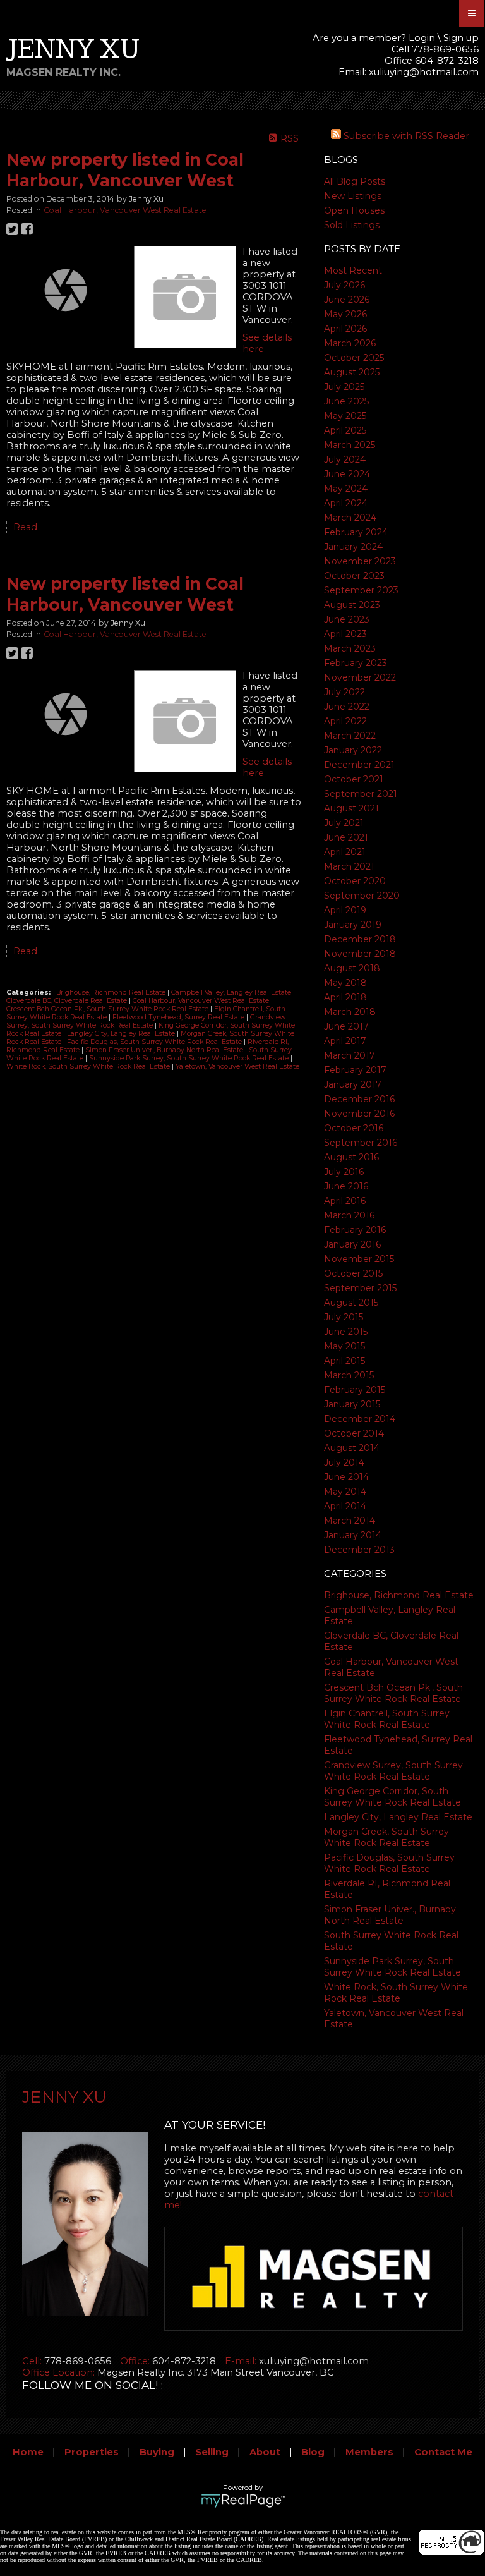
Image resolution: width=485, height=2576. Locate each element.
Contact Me (443, 2452)
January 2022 (353, 750)
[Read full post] (65, 290)
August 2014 (352, 1448)
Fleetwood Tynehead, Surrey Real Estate (179, 1017)
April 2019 (345, 910)
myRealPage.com (243, 2501)
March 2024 (350, 518)
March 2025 (350, 445)
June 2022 (347, 707)
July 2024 (345, 459)
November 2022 (360, 677)
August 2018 (352, 968)
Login (422, 38)
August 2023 (352, 605)
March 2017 (350, 1055)
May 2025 (345, 416)
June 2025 (346, 401)
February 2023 (356, 663)
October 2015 (353, 1273)
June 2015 (346, 1332)
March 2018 (350, 1012)
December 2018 (360, 939)
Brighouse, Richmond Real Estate (399, 1595)
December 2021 (359, 765)
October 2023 (354, 576)
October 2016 (354, 1128)
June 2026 (347, 300)
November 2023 (360, 561)
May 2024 (346, 489)
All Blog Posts (355, 181)
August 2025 (352, 372)
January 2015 (352, 1404)
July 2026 (344, 285)
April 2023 (345, 634)
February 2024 (356, 532)
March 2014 (350, 1521)
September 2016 (361, 1143)
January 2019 (353, 925)
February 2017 (355, 1070)
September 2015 (360, 1288)
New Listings (353, 196)
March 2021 (349, 866)
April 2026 (345, 329)
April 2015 (344, 1361)
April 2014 (345, 1506)
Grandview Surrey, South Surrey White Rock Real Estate (393, 1771)
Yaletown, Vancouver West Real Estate (237, 1066)
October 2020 (355, 881)
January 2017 (353, 1084)
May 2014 (345, 1492)
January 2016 (352, 1244)
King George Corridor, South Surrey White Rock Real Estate (392, 1797)
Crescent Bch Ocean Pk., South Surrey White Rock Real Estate (393, 1693)
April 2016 (345, 1201)
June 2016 (346, 1186)
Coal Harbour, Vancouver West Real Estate (125, 210)
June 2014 (346, 1477)
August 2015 (351, 1303)
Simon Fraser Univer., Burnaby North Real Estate (390, 1915)
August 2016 (351, 1157)
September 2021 (361, 794)
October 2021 (354, 779)
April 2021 (345, 852)
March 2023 (350, 648)
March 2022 (350, 736)
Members (369, 2452)
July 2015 (344, 1317)
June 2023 (347, 619)
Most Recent (353, 270)
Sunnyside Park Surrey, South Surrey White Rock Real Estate (392, 1967)
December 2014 (360, 1419)
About (265, 2452)
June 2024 (347, 474)
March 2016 (349, 1215)
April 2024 (346, 503)
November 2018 (360, 954)
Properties (92, 2452)
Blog (313, 2452)
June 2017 (346, 1026)
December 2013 (359, 1550)
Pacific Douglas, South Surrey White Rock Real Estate (389, 1863)
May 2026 (345, 314)
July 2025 (344, 387)
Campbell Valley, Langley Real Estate (232, 993)
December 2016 (359, 1099)
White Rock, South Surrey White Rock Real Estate (396, 1993)
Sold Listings (352, 225)
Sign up (461, 38)
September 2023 (361, 590)
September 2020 (362, 896)
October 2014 (354, 1433)
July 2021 (344, 823)
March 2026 (350, 343)
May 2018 (345, 983)
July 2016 (344, 1172)
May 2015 (344, 1346)
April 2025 (345, 430)
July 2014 (344, 1462)
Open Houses (354, 210)
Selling (212, 2452)
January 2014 (353, 1535)
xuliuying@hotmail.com (424, 72)
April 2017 (345, 1041)
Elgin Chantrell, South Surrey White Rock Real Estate (387, 1719)
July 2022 (344, 692)
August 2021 (351, 808)
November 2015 (359, 1259)
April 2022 (345, 721)
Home (28, 2452)
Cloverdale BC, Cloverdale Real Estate (68, 1001)
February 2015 (355, 1390)
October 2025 (354, 358)
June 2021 (346, 837)
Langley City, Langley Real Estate (398, 1817)
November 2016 (359, 1114)
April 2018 (345, 997)
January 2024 (353, 547)
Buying (157, 2452)
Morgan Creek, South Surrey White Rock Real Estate (386, 1837)
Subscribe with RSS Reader (405, 136)
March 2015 (349, 1375)
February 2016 (355, 1230)
